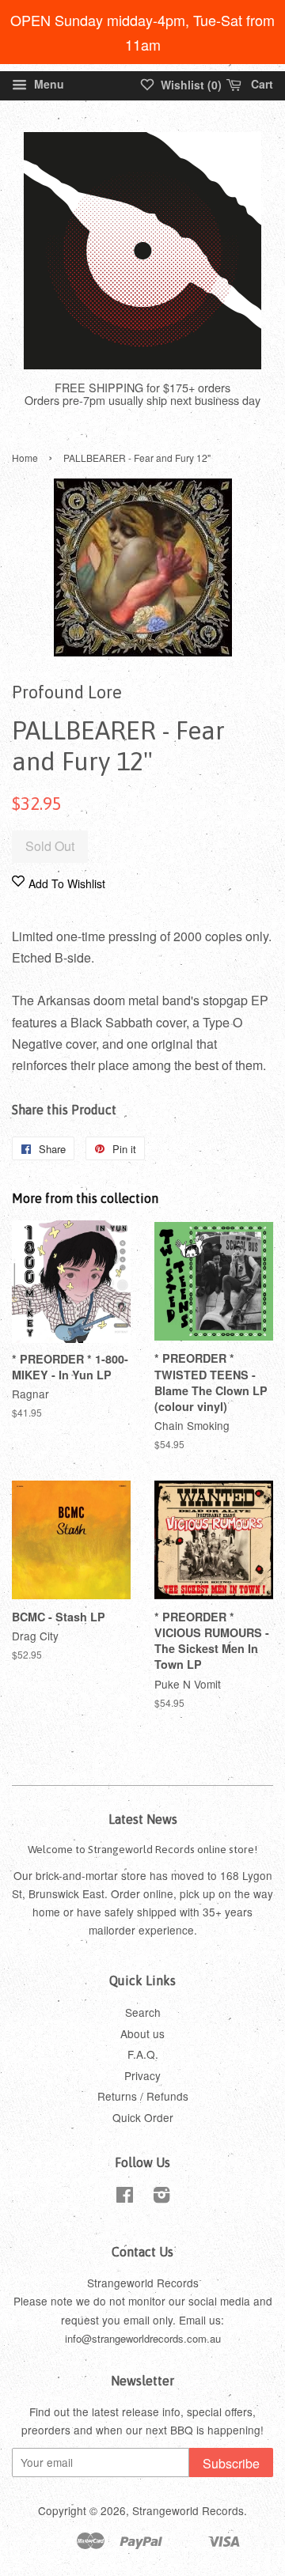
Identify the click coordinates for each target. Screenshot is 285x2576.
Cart (260, 84)
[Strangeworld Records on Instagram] (161, 2197)
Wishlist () (190, 85)
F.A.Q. (143, 2054)
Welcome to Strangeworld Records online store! (142, 1849)
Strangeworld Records (188, 2510)
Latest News (143, 1819)
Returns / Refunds (143, 2096)
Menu (47, 84)
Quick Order (143, 2117)
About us (142, 2033)
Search (143, 2012)
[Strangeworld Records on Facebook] (125, 2197)
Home (25, 458)
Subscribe (231, 2463)
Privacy (142, 2075)
